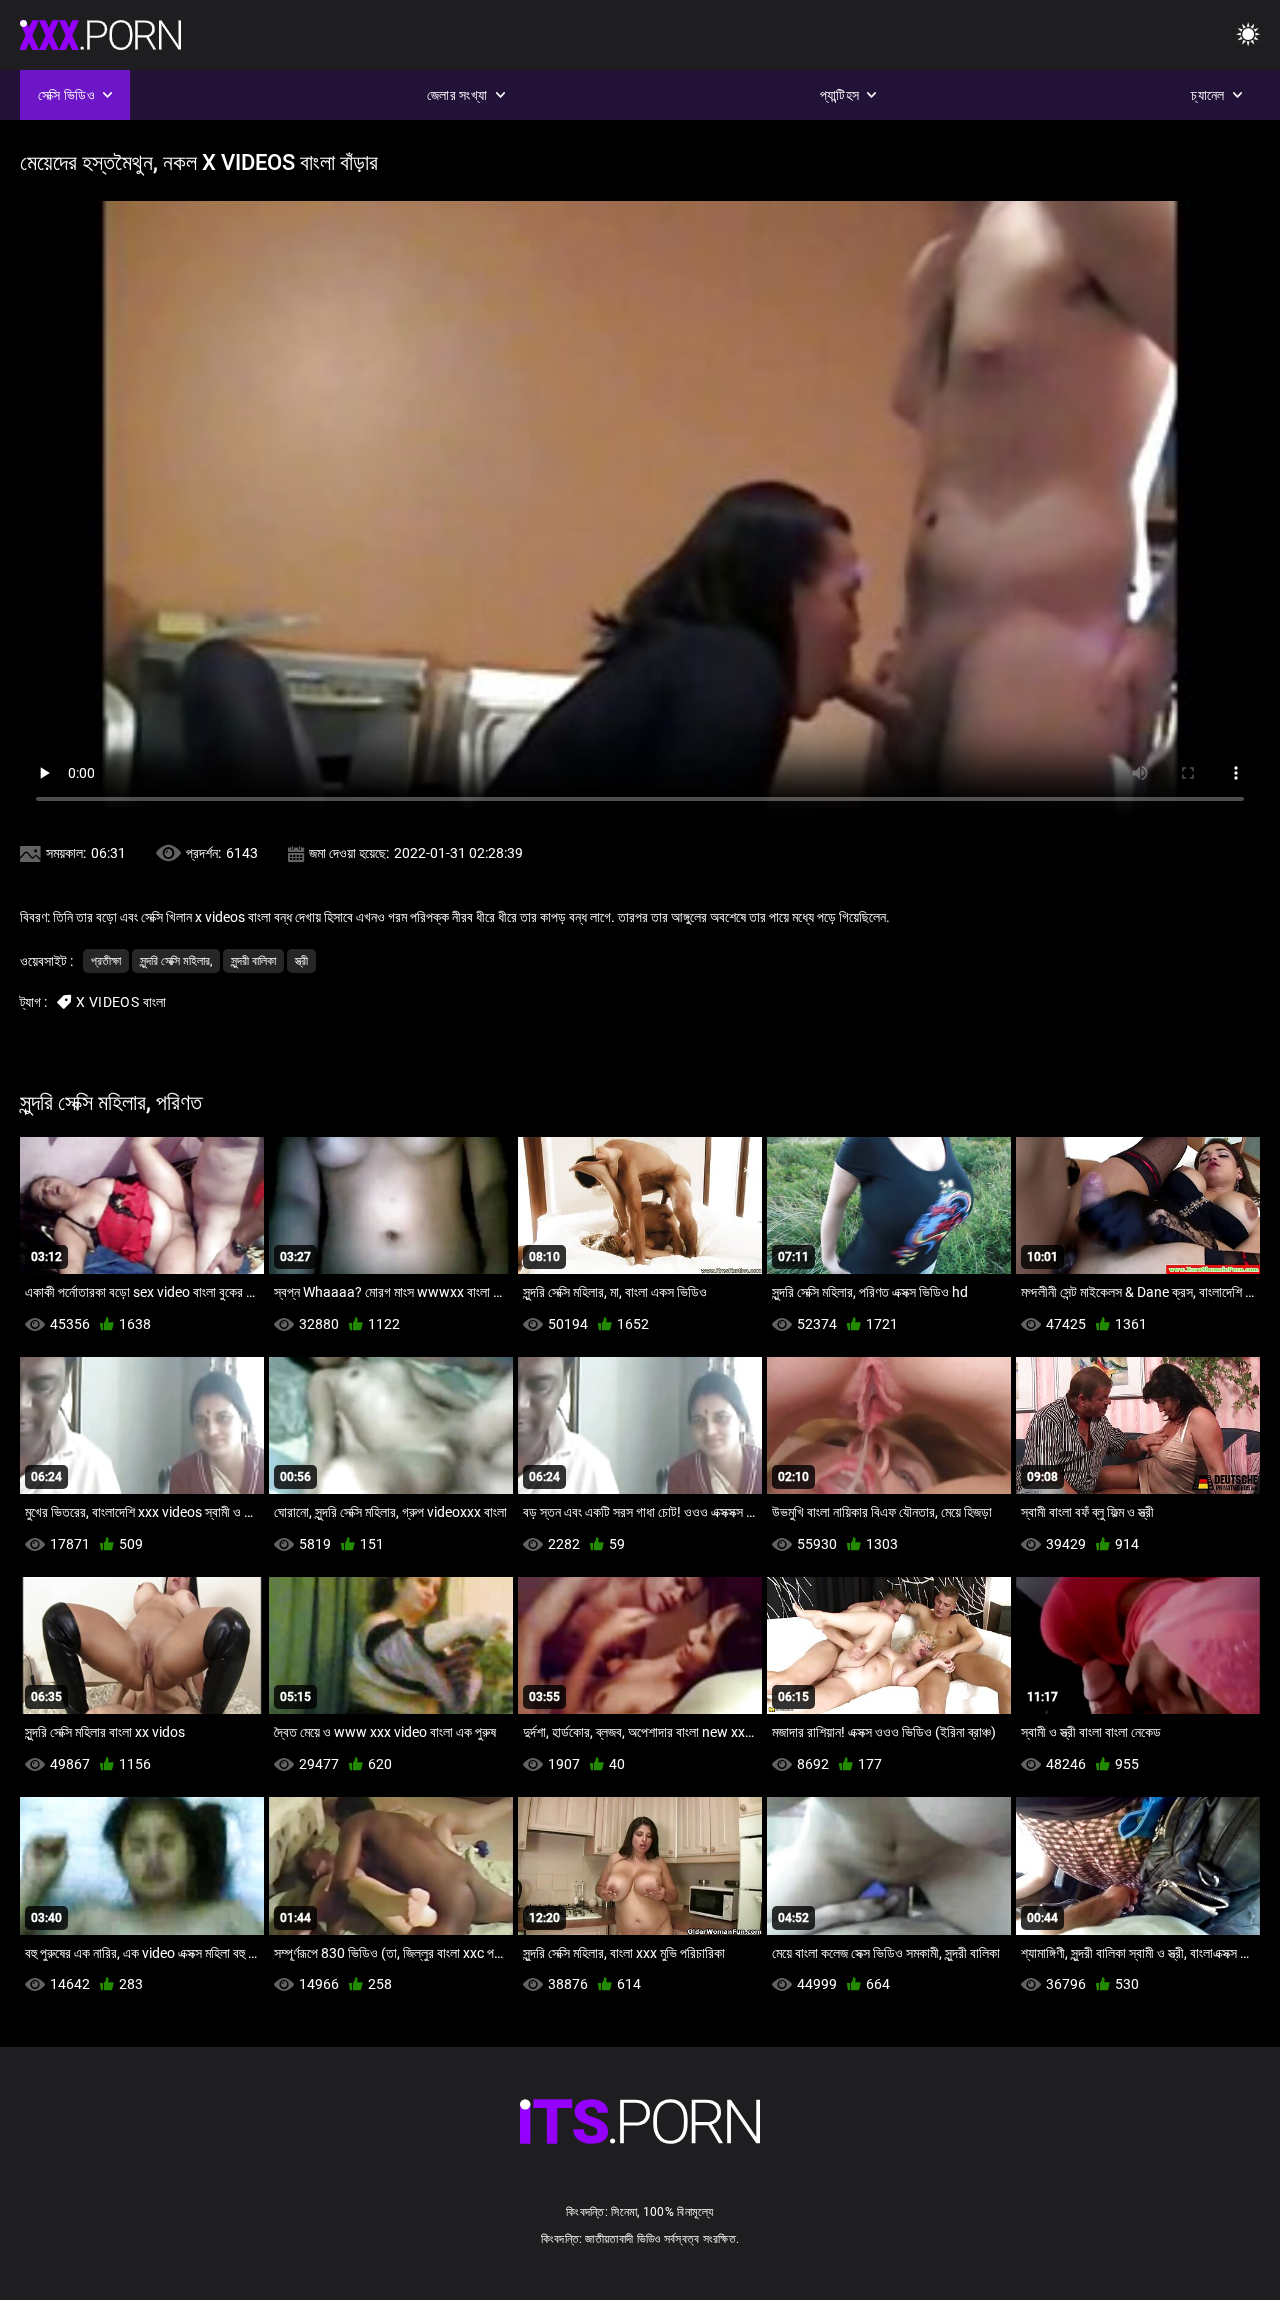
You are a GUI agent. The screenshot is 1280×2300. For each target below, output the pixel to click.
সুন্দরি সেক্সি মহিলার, (176, 961)
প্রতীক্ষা (106, 961)
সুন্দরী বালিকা (253, 961)
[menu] (1248, 35)
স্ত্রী (301, 961)
